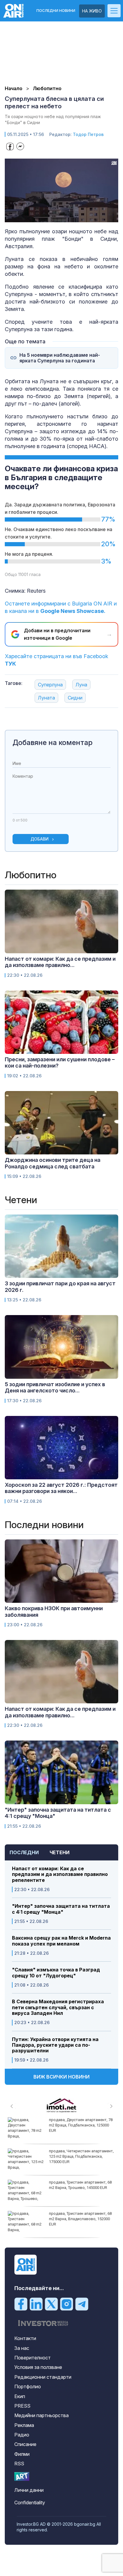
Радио (22, 2435)
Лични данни (29, 2490)
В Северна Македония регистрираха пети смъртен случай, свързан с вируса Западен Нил (58, 2007)
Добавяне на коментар (53, 742)
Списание (25, 2444)
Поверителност (33, 2358)
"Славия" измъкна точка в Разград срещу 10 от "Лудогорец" (56, 1973)
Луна (81, 685)
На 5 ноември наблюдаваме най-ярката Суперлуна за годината (60, 358)
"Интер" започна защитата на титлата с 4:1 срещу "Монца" (61, 1909)
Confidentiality (30, 2503)
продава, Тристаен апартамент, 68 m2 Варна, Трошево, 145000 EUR (80, 2185)
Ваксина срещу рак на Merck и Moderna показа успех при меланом (61, 1941)
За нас (22, 2348)
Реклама (24, 2425)
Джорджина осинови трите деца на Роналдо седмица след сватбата (53, 1163)
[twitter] (51, 2303)
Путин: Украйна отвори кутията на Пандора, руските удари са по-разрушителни (55, 2045)
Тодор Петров (88, 134)
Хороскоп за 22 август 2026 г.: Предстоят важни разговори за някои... (61, 1488)
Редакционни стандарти (43, 2377)
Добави (40, 839)
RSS (19, 2464)
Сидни (75, 698)
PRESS (22, 2406)
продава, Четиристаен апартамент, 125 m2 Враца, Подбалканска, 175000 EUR (81, 2156)
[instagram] (67, 2303)
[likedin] (36, 2303)
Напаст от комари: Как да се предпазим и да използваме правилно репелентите (60, 1874)
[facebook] (21, 2303)
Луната (46, 698)
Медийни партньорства (41, 2415)
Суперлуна (50, 685)
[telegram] (82, 2303)
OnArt (22, 2476)
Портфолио (28, 2386)
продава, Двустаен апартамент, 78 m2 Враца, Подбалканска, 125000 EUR (81, 2125)
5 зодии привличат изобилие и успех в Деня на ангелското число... (55, 1388)
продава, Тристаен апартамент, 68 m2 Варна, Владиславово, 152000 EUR (80, 2219)
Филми (22, 2454)
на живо (92, 11)
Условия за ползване (38, 2367)
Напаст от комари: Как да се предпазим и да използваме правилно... (60, 962)
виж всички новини (61, 2077)
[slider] (56, 217)
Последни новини (56, 11)
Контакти (25, 2338)
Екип (20, 2396)
